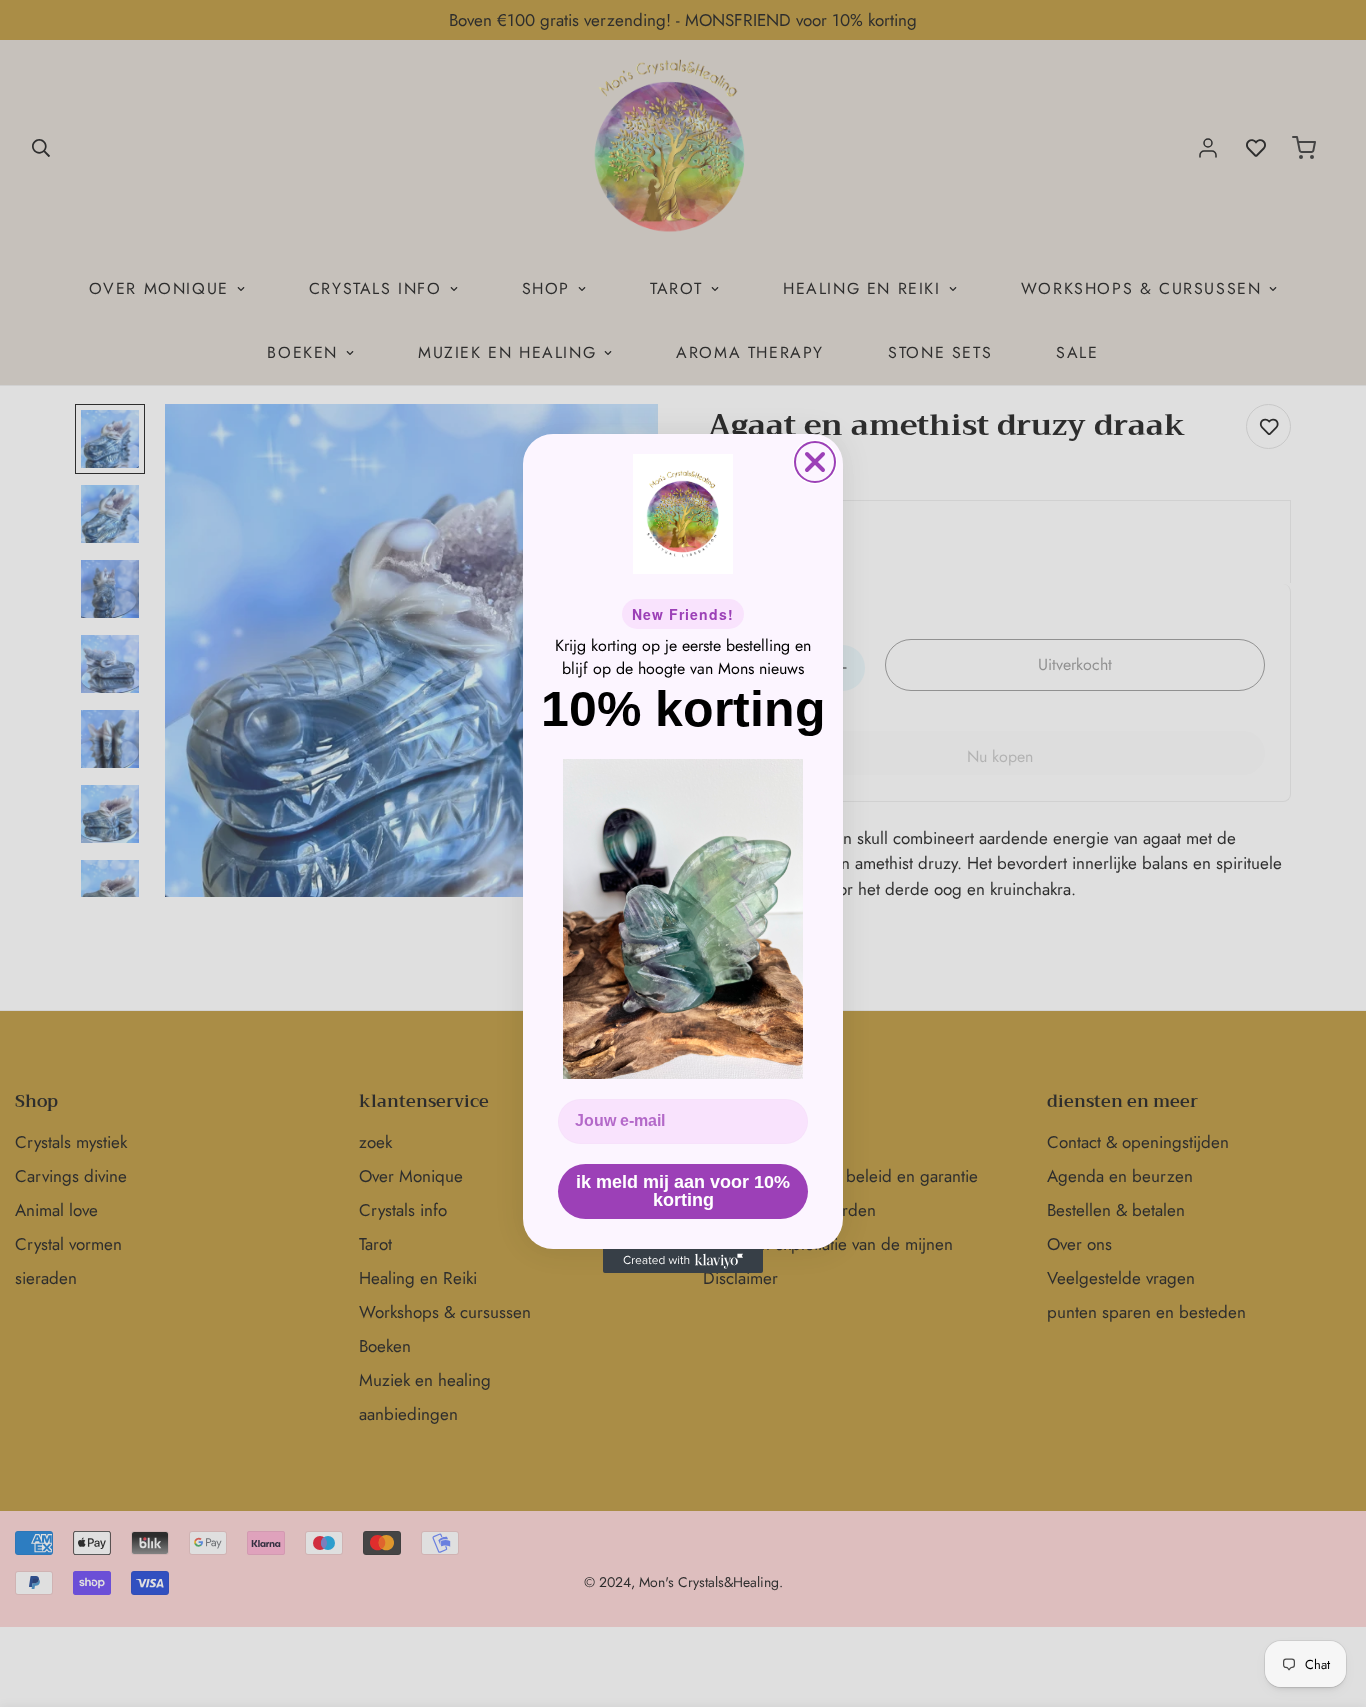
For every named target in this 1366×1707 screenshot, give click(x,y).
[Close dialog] (815, 462)
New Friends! (683, 614)
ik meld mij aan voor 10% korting (683, 1191)
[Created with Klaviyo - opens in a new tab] (683, 1261)
